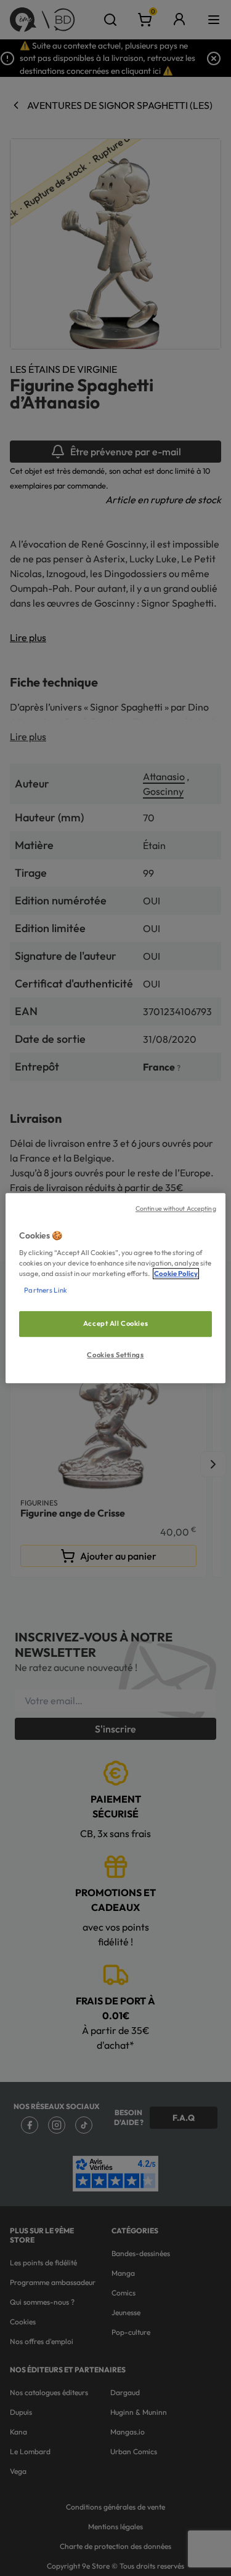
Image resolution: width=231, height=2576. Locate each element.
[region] (115, 1288)
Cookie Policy (176, 1274)
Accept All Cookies (115, 1324)
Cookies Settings (115, 1355)
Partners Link (45, 1290)
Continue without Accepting (176, 1208)
